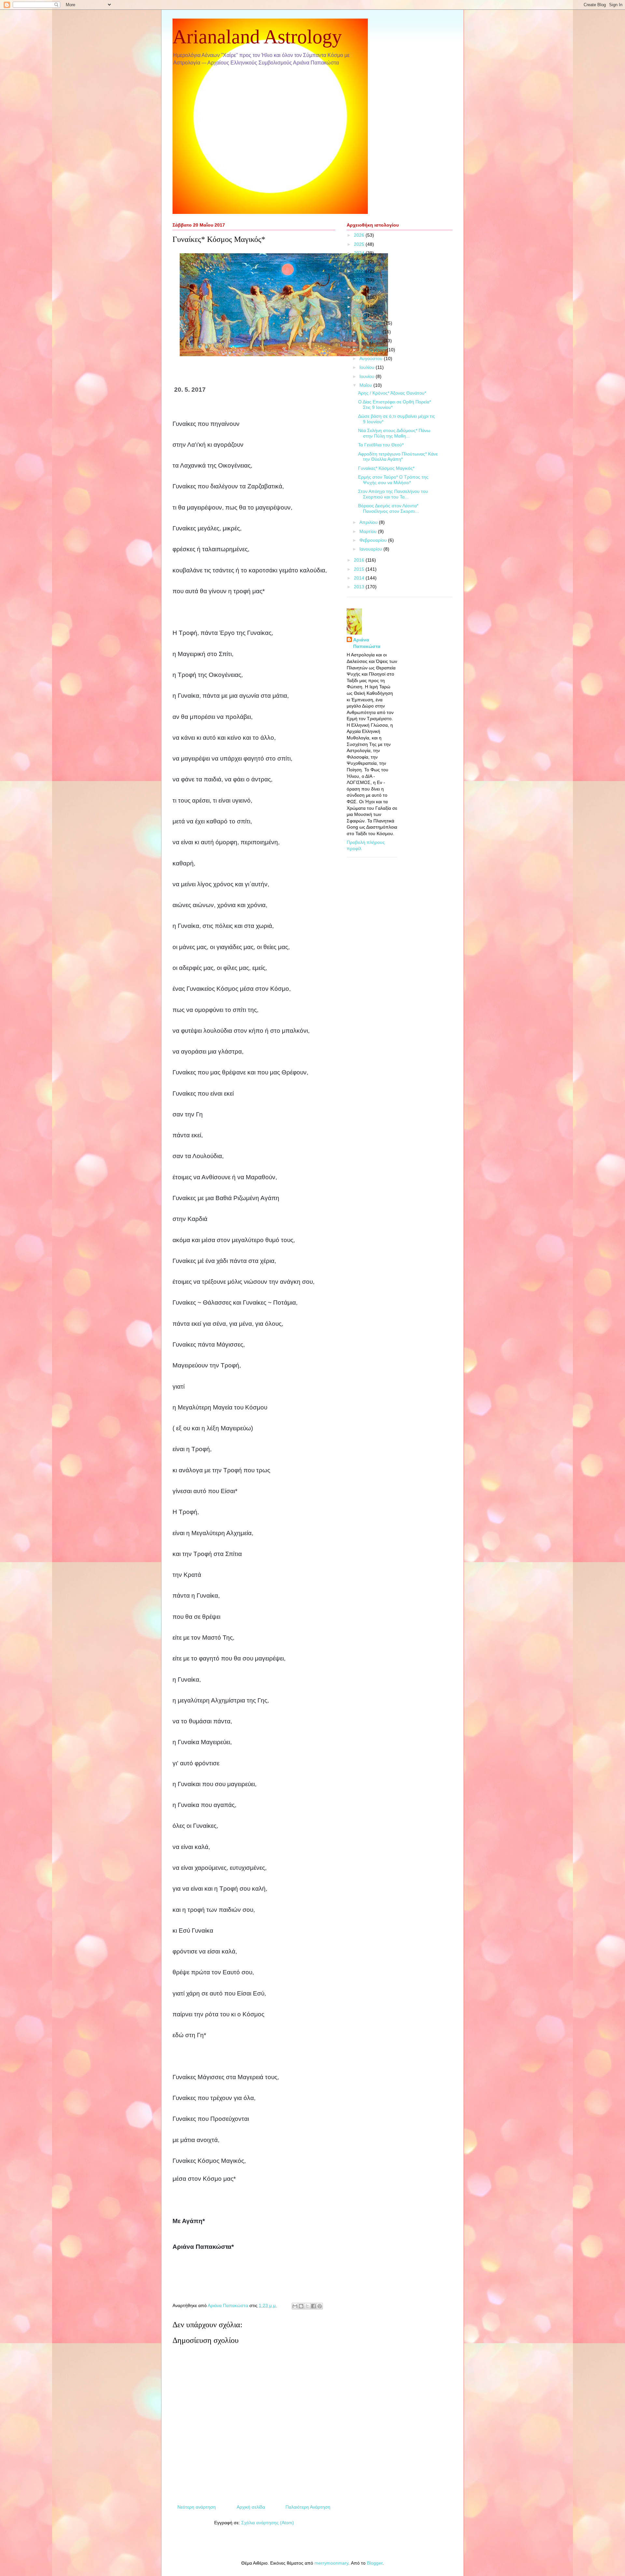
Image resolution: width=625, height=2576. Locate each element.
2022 (360, 271)
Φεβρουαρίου (374, 540)
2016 (360, 560)
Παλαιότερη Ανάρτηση (308, 2507)
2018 (360, 306)
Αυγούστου (372, 358)
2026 (360, 235)
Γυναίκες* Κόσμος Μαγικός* (386, 468)
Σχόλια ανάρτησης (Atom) (268, 2523)
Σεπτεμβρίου (373, 350)
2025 (360, 244)
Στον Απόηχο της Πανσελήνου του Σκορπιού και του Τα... (393, 494)
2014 (360, 578)
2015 (360, 569)
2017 (360, 315)
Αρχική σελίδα (251, 2507)
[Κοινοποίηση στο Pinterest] (320, 2306)
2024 (360, 253)
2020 (360, 288)
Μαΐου (366, 385)
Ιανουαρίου (371, 549)
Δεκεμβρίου (372, 323)
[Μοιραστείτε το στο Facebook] (313, 2306)
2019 (360, 297)
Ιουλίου (368, 367)
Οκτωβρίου (371, 341)
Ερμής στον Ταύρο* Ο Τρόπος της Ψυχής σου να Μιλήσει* (393, 480)
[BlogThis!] (301, 2306)
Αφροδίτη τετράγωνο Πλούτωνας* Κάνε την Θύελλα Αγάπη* (398, 457)
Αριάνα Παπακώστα (367, 643)
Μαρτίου (369, 531)
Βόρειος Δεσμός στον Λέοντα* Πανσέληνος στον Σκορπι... (389, 508)
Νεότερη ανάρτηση (197, 2507)
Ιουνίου (368, 376)
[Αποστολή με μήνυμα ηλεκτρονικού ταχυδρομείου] (295, 2306)
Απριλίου (369, 522)
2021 (360, 280)
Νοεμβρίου (371, 332)
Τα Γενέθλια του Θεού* (381, 445)
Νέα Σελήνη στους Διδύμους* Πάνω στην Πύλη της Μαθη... (394, 433)
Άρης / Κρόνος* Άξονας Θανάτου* (392, 393)
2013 (360, 587)
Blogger (375, 2563)
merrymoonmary (331, 2563)
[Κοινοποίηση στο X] (307, 2306)
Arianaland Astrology (257, 37)
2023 (360, 262)
